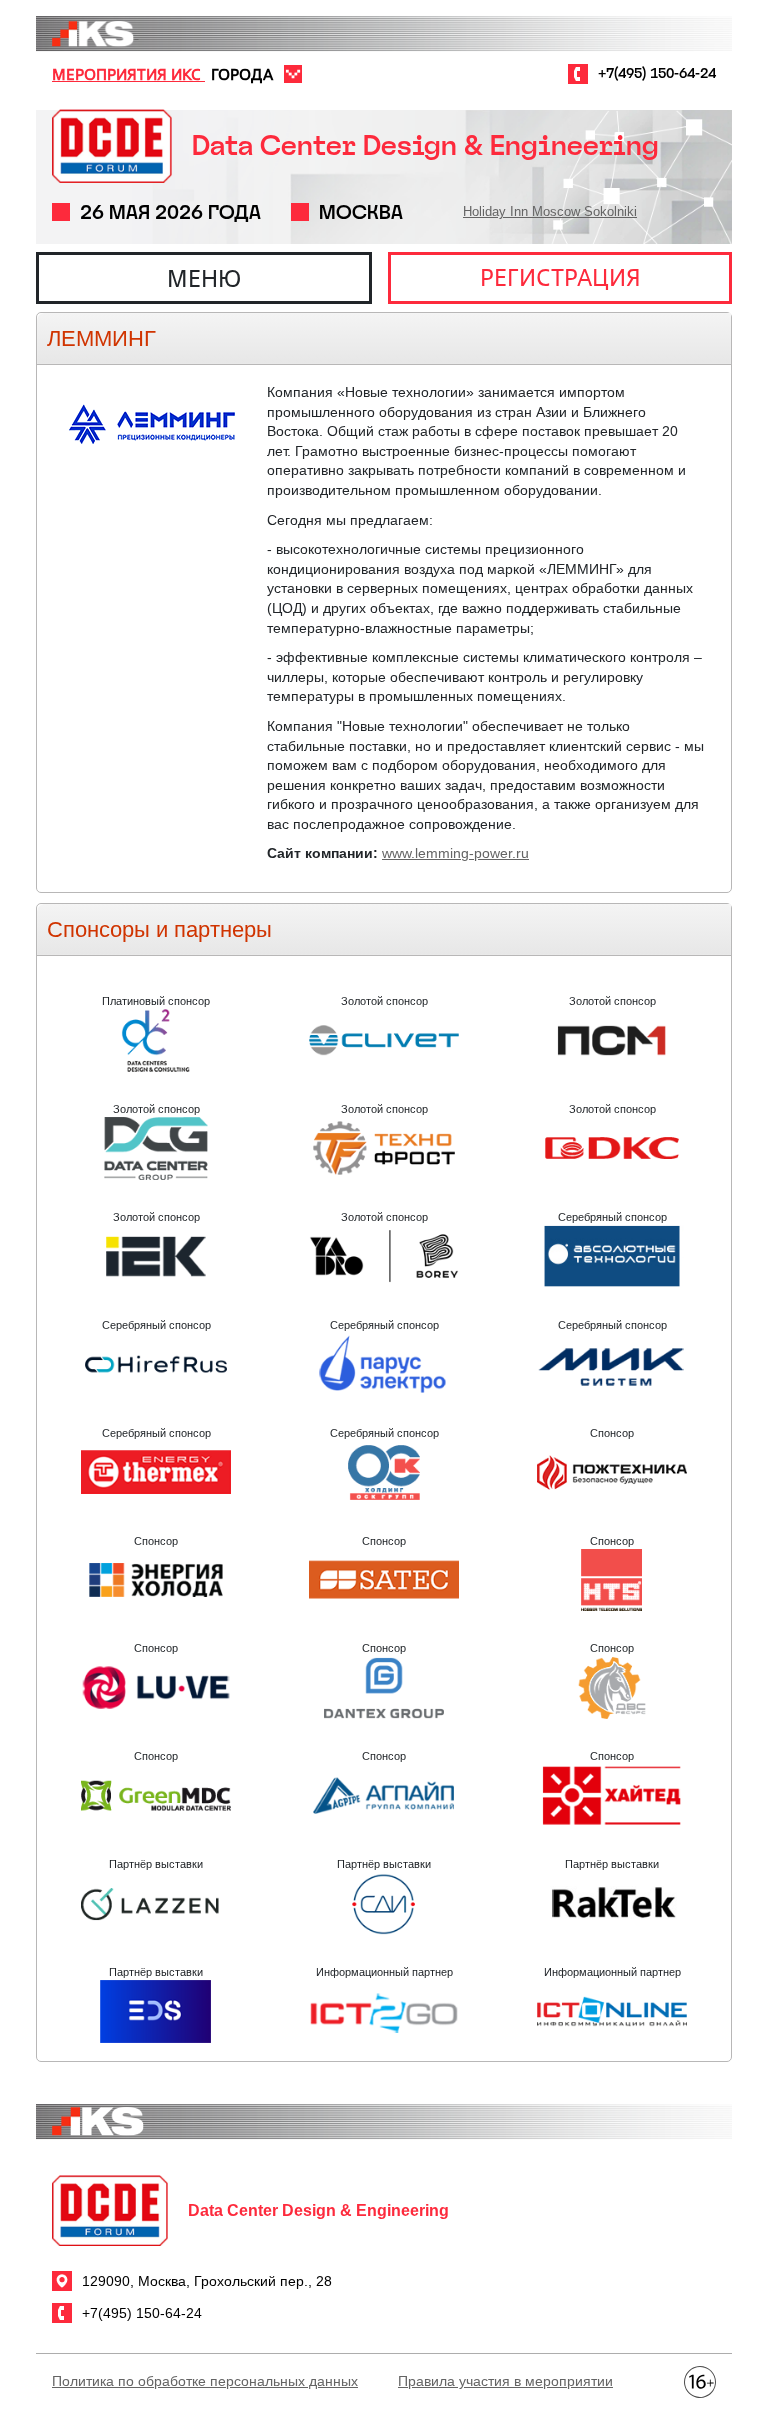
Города (242, 74)
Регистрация (560, 277)
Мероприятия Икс (128, 74)
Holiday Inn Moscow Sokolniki (550, 211)
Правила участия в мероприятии (505, 2381)
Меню (204, 278)
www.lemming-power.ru (455, 853)
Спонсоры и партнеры (159, 929)
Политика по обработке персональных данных (205, 2381)
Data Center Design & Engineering (425, 145)
